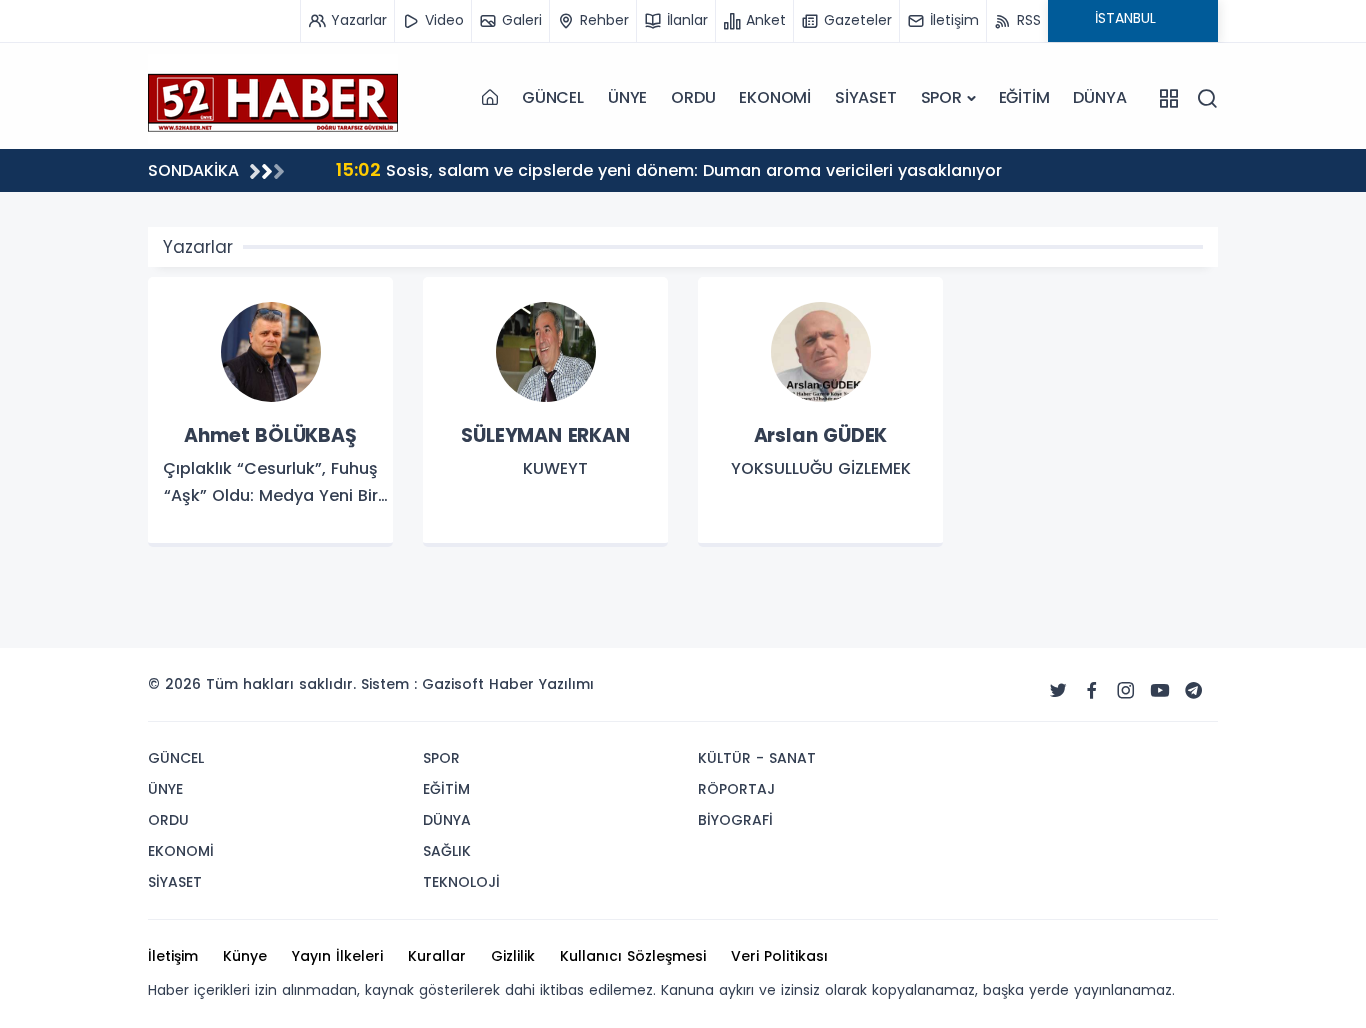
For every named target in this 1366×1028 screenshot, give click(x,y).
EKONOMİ (775, 97)
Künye (245, 956)
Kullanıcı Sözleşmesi (633, 956)
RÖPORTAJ (736, 789)
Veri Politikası (779, 956)
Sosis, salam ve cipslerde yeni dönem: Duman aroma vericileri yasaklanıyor (669, 169)
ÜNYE (627, 97)
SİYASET (866, 97)
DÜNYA (1099, 97)
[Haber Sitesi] (273, 98)
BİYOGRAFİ (735, 820)
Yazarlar (198, 247)
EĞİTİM (1024, 97)
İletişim (173, 956)
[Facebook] (1092, 691)
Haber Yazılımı (541, 684)
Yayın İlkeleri (337, 956)
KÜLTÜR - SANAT (757, 758)
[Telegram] (1194, 691)
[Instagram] (1126, 691)
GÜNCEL (553, 97)
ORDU (693, 97)
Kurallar (437, 956)
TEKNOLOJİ (461, 882)
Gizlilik (513, 956)
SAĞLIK (447, 851)
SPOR (941, 97)
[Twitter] (1058, 691)
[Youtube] (1160, 691)
